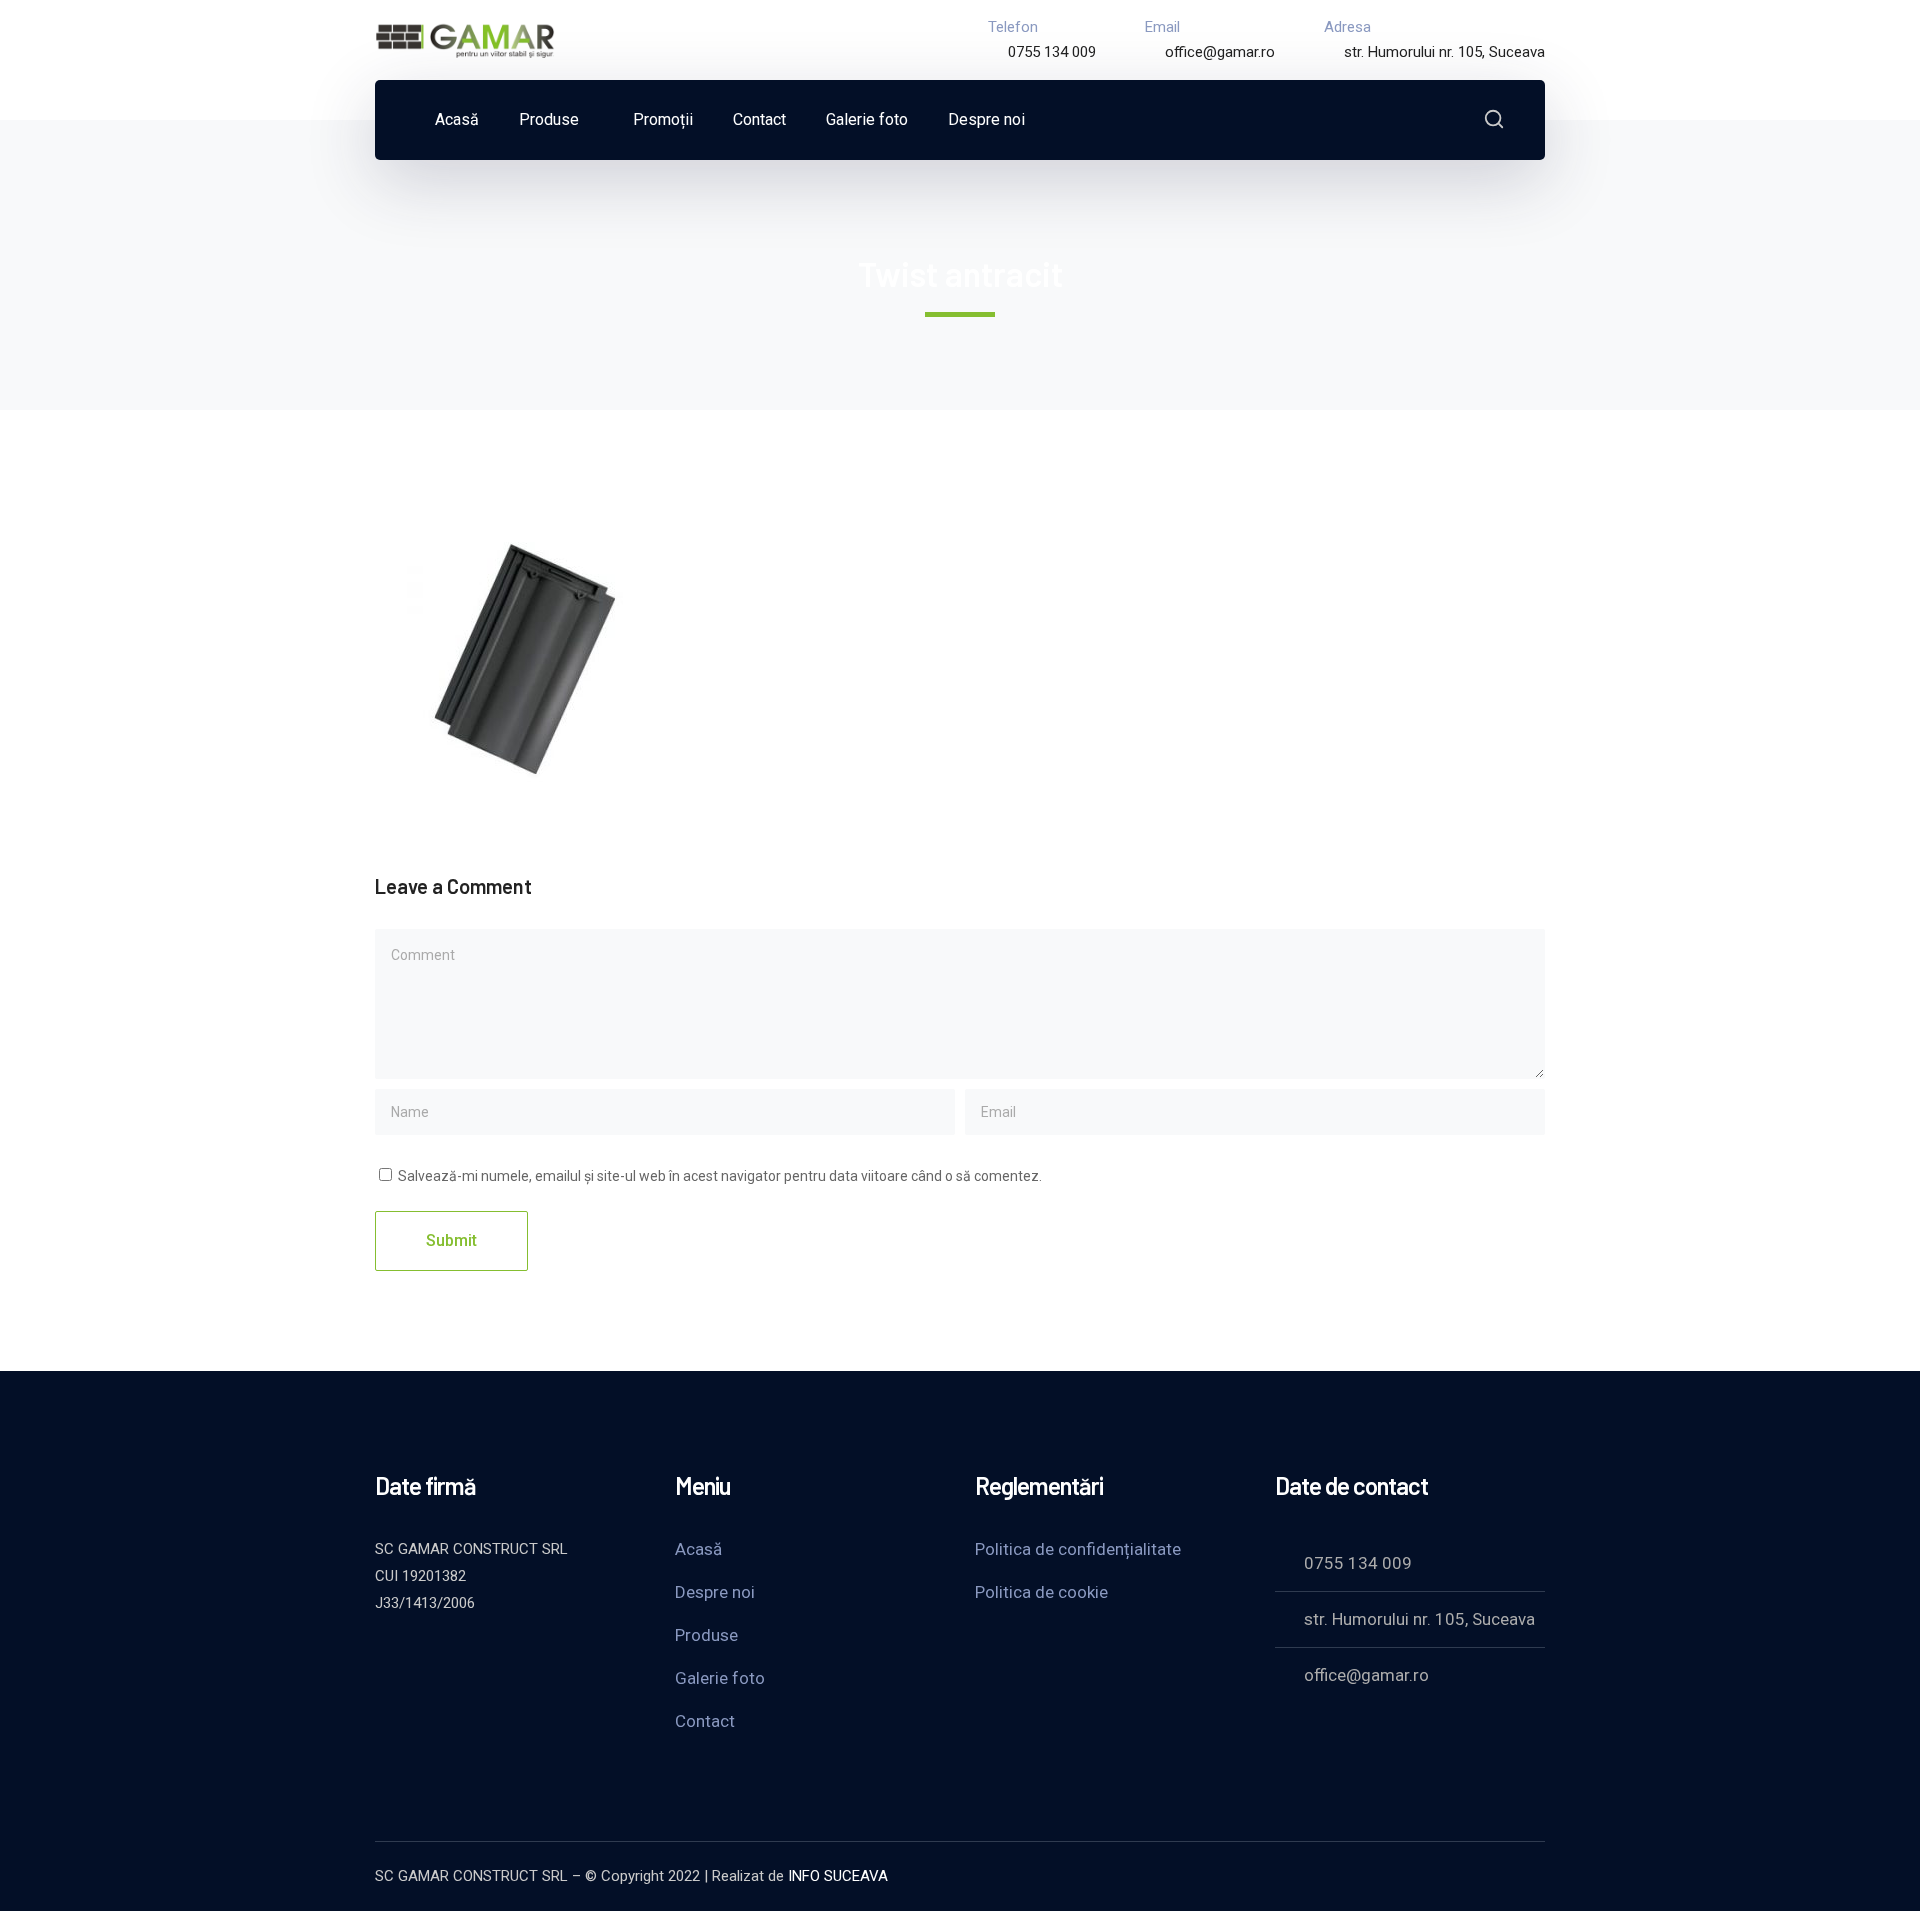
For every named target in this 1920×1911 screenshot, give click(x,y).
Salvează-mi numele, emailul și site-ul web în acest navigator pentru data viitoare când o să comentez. (720, 1176)
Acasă (698, 1549)
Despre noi (715, 1592)
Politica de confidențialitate (1078, 1549)
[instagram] (535, 1657)
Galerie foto (720, 1678)
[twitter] (385, 1657)
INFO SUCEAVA (838, 1876)
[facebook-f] (435, 1657)
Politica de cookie (1041, 1592)
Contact (705, 1721)
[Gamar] (465, 38)
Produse (706, 1635)
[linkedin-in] (485, 1657)
